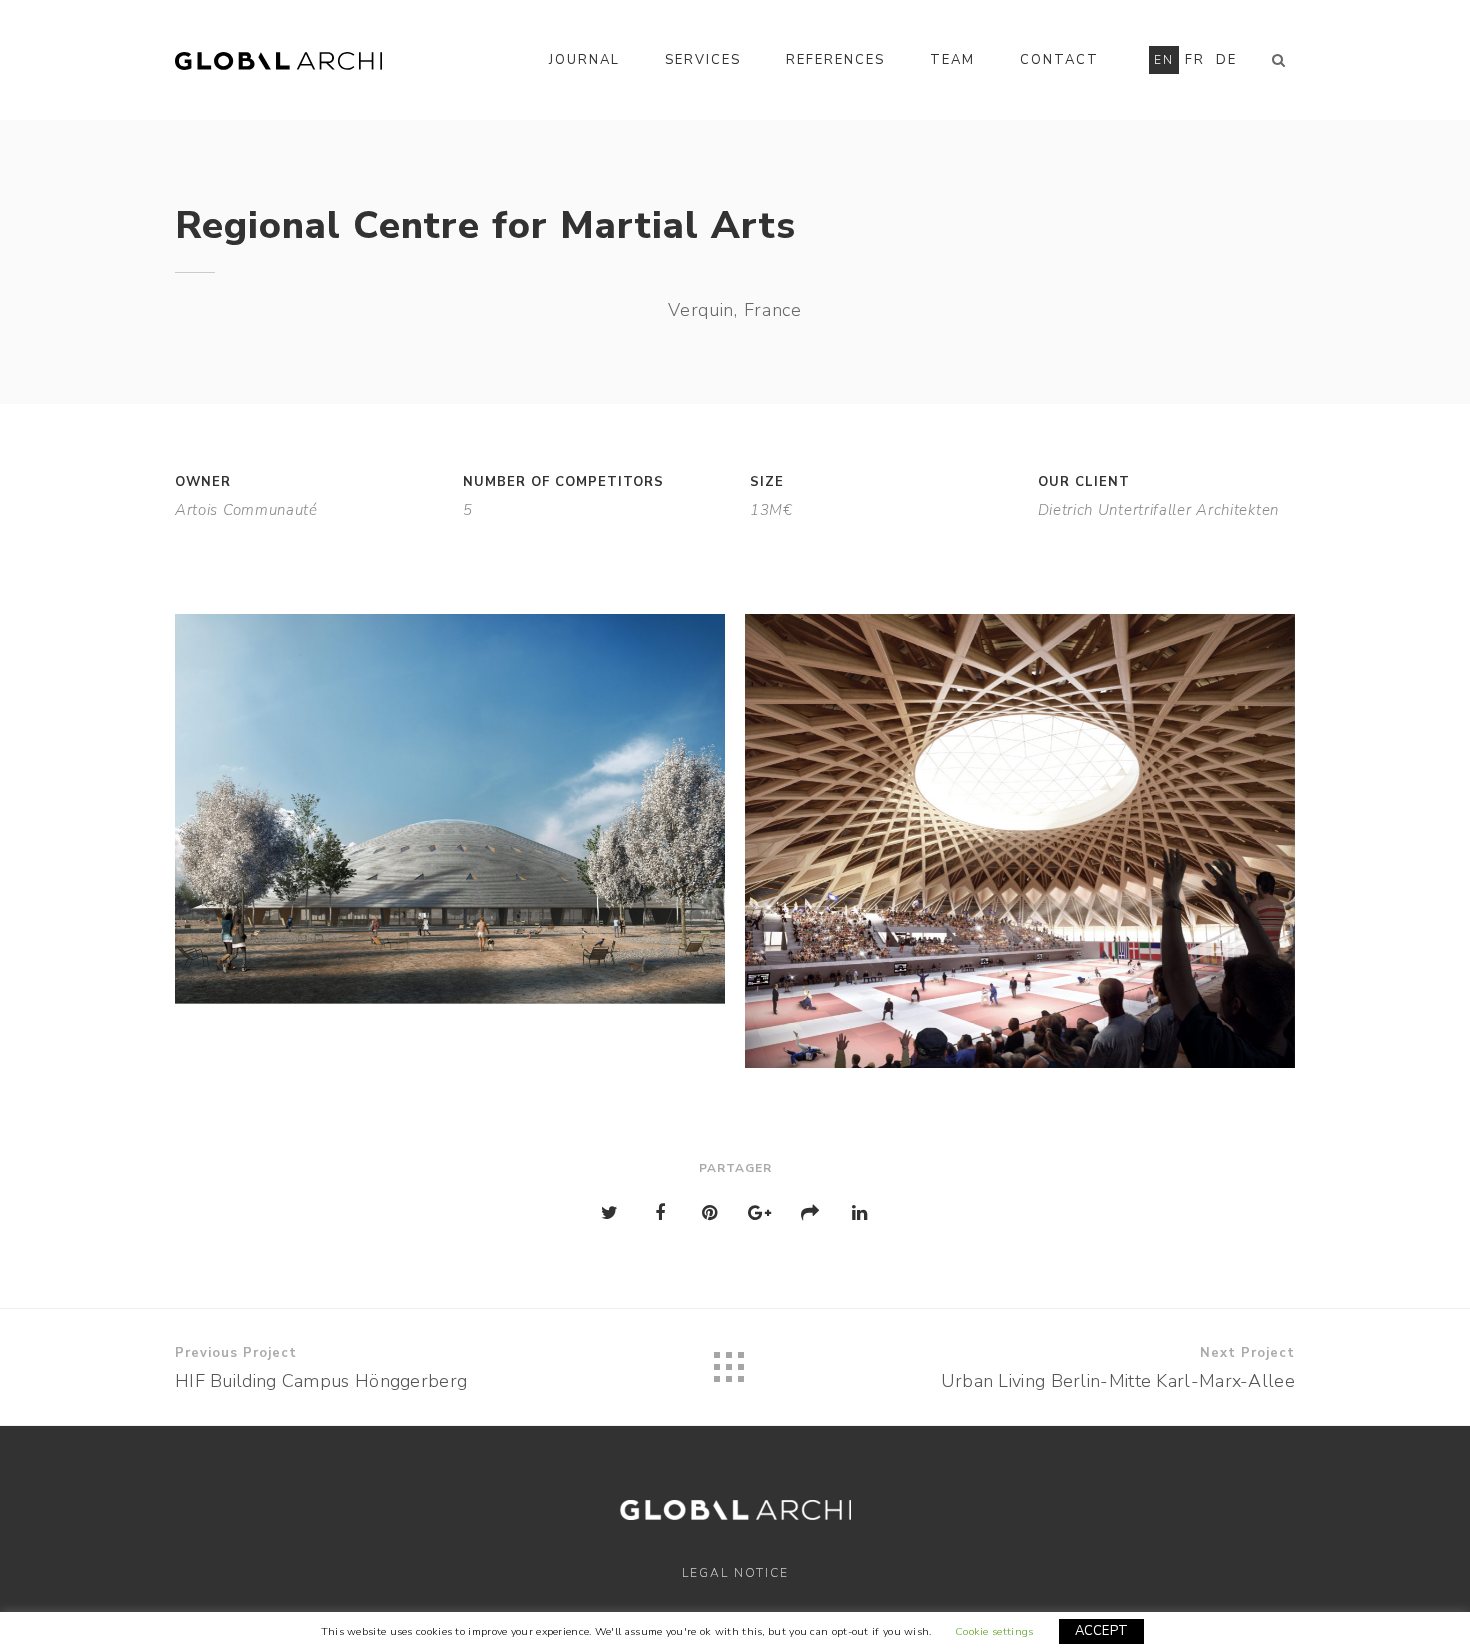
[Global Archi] (278, 60)
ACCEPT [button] (1102, 1631)
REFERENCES (835, 60)
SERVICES (703, 60)
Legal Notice (735, 1573)
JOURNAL (584, 60)
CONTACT (1059, 60)
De (1226, 60)
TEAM (952, 60)
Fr (1195, 60)
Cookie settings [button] (994, 1631)
